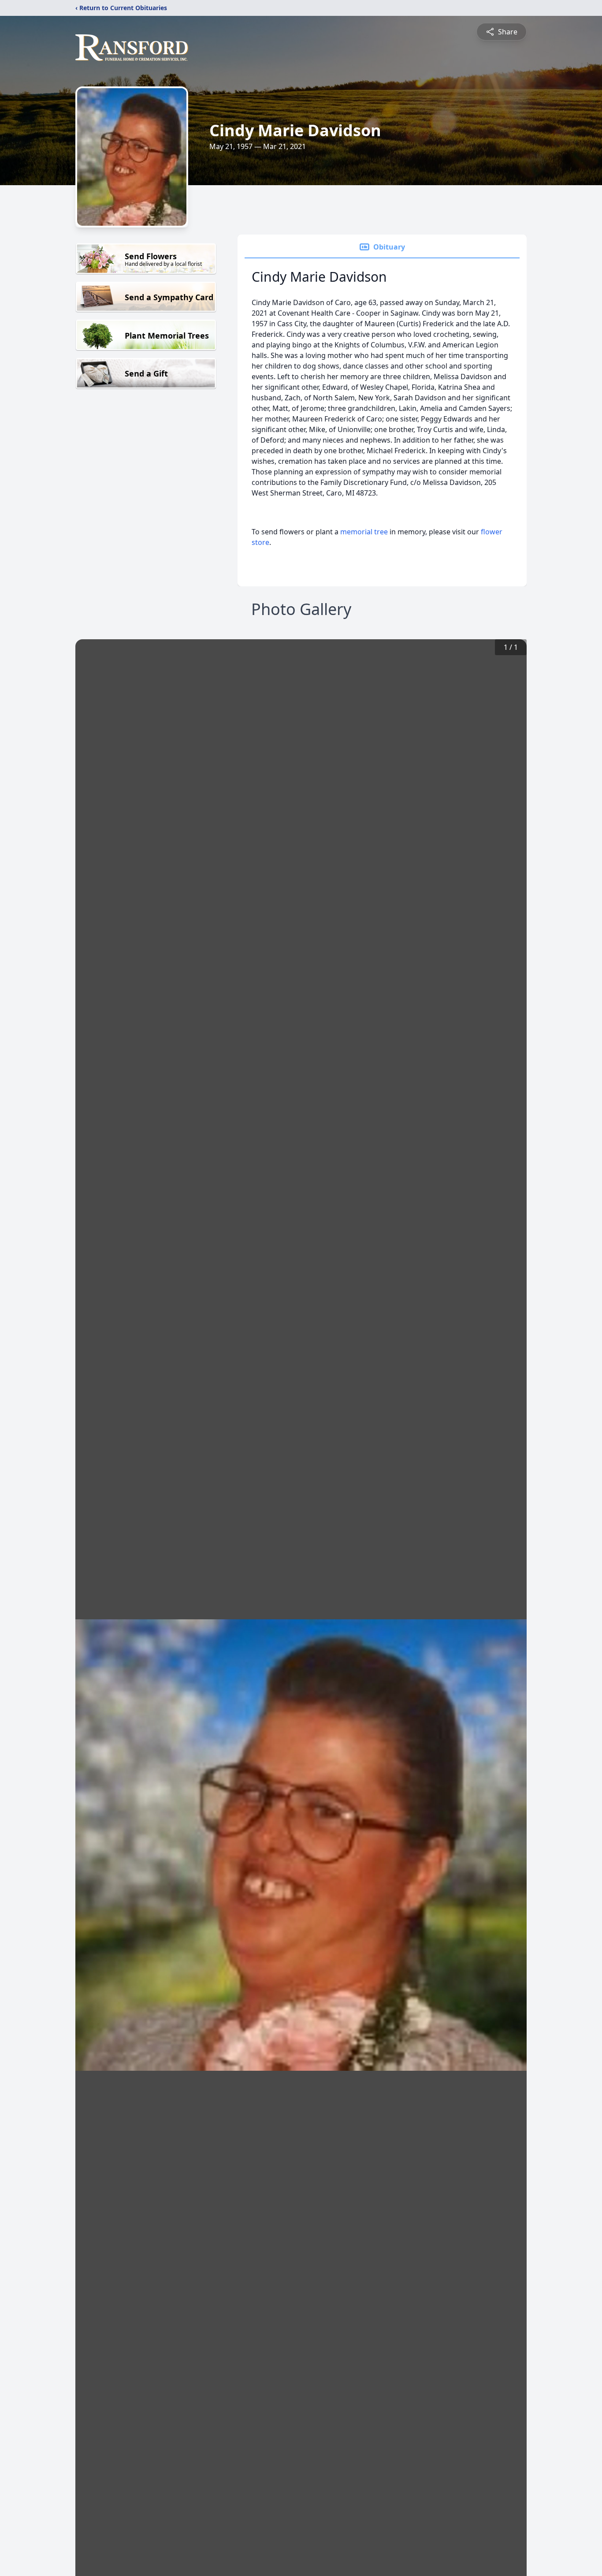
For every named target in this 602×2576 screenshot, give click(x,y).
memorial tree (364, 532)
